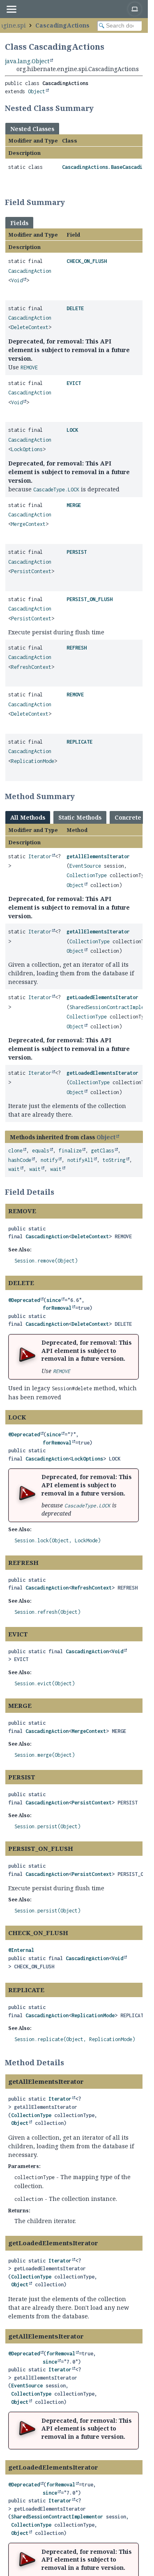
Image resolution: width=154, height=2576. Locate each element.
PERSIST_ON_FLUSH (90, 599)
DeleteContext (30, 327)
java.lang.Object (27, 61)
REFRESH (77, 648)
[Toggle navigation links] (11, 9)
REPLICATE (79, 742)
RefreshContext (31, 667)
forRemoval (57, 1308)
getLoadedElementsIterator (102, 997)
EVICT (74, 383)
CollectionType (87, 875)
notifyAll (80, 1160)
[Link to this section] (99, 108)
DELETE (75, 308)
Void (17, 280)
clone (15, 1151)
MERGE (74, 505)
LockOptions (27, 449)
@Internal (21, 1950)
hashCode (20, 1160)
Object (37, 91)
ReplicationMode (33, 761)
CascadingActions (62, 25)
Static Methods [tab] (80, 817)
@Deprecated (24, 1300)
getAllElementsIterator (98, 856)
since (54, 1300)
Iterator (40, 856)
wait (14, 1169)
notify (49, 1160)
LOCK (72, 430)
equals (41, 1151)
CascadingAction (30, 271)
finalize (70, 1151)
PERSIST (77, 552)
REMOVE (75, 695)
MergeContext (28, 524)
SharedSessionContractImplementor (57, 2517)
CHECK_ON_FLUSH (87, 261)
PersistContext (31, 571)
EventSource (85, 866)
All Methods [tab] (28, 817)
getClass (103, 1151)
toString (114, 1160)
